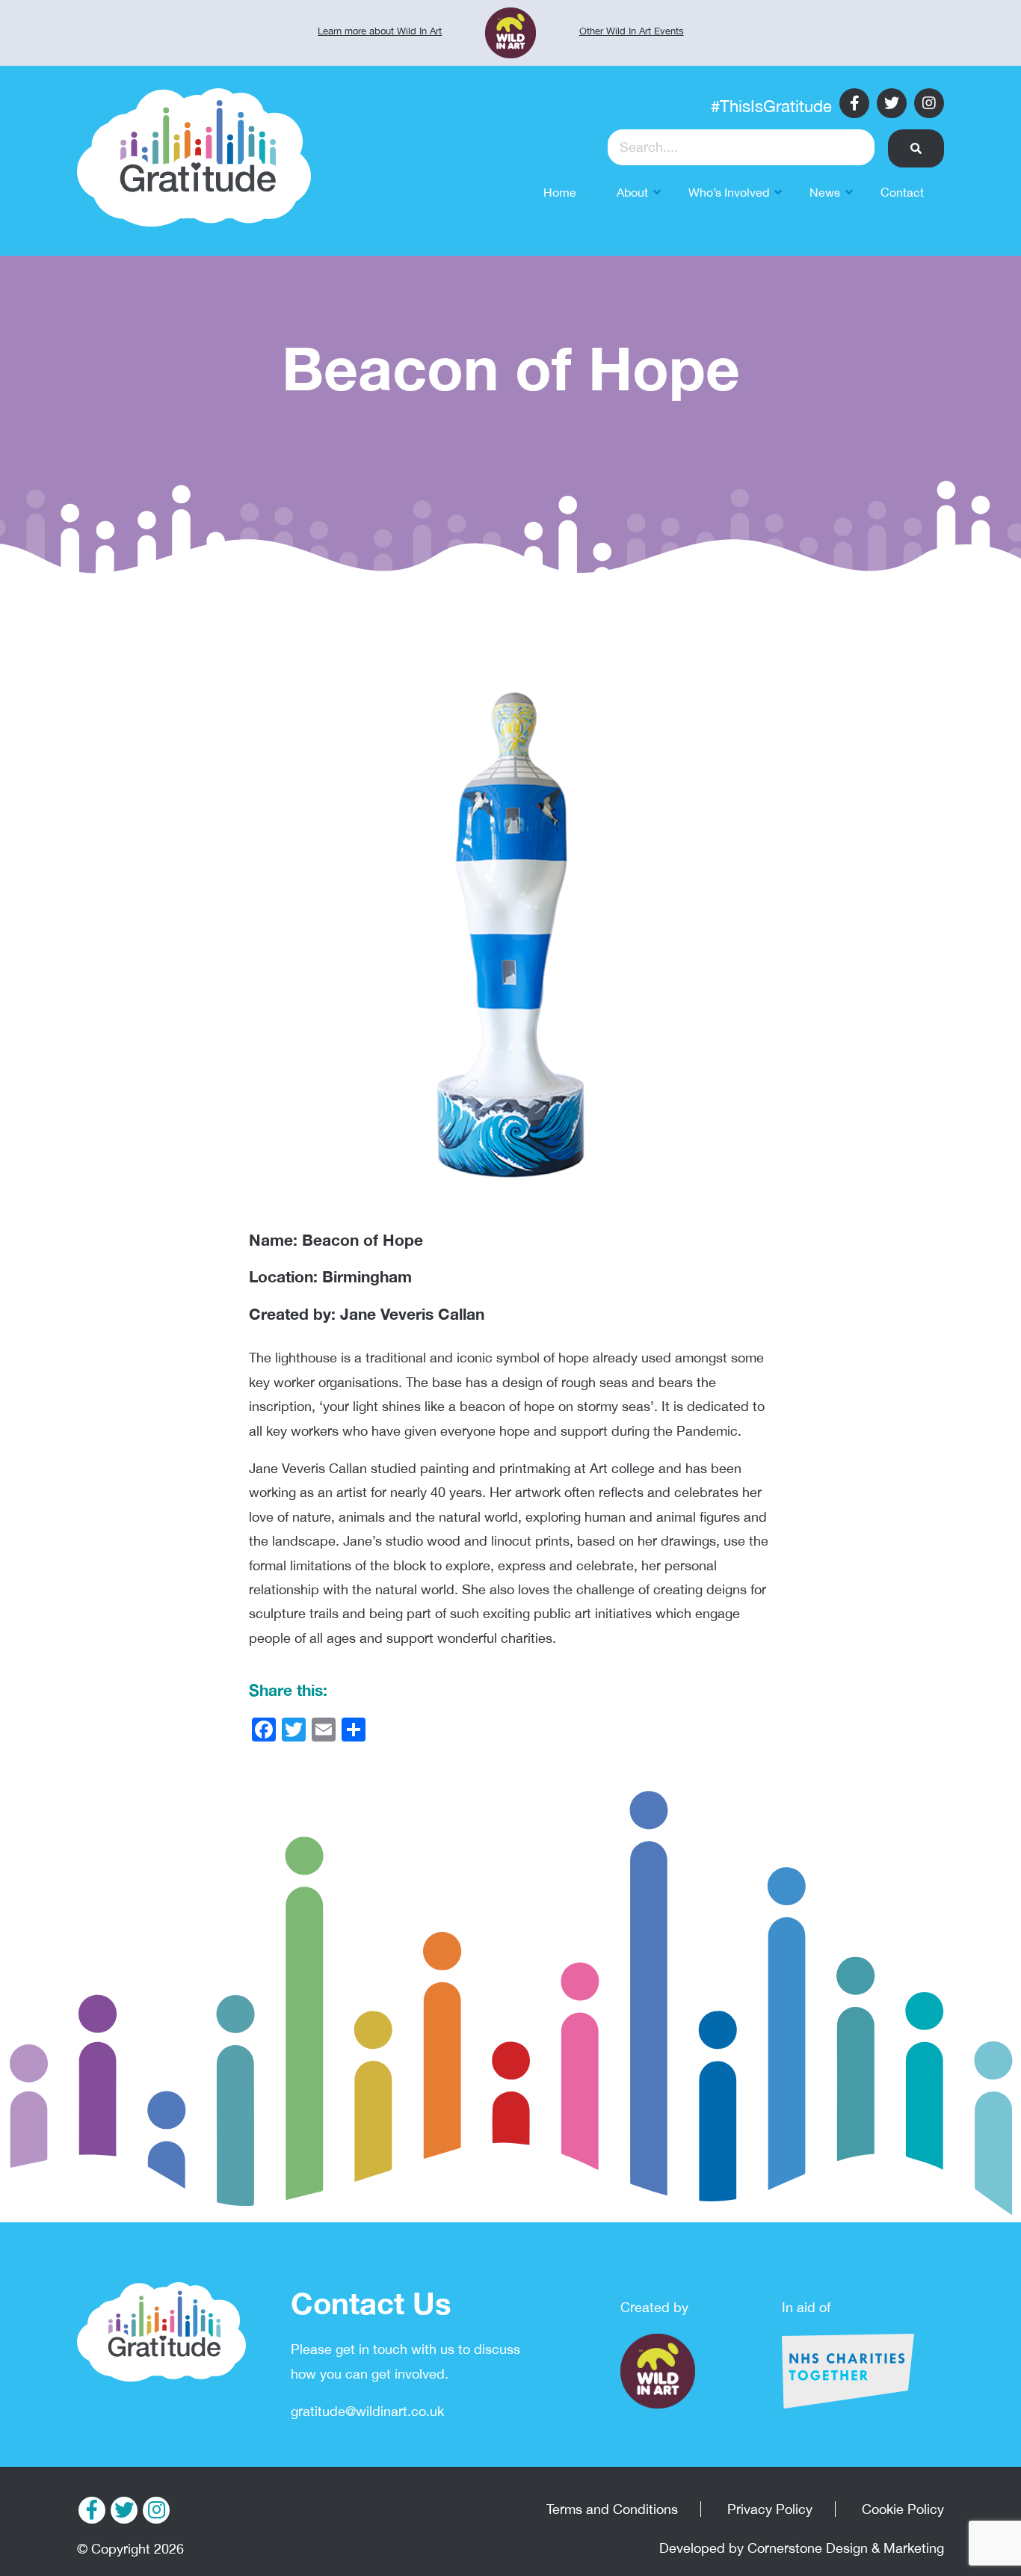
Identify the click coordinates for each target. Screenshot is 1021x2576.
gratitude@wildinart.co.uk (367, 2411)
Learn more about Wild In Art (380, 31)
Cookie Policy (903, 2509)
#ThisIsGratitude (771, 106)
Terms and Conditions (612, 2509)
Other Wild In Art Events (632, 31)
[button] (916, 148)
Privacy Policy (770, 2509)
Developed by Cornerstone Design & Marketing (802, 2548)
